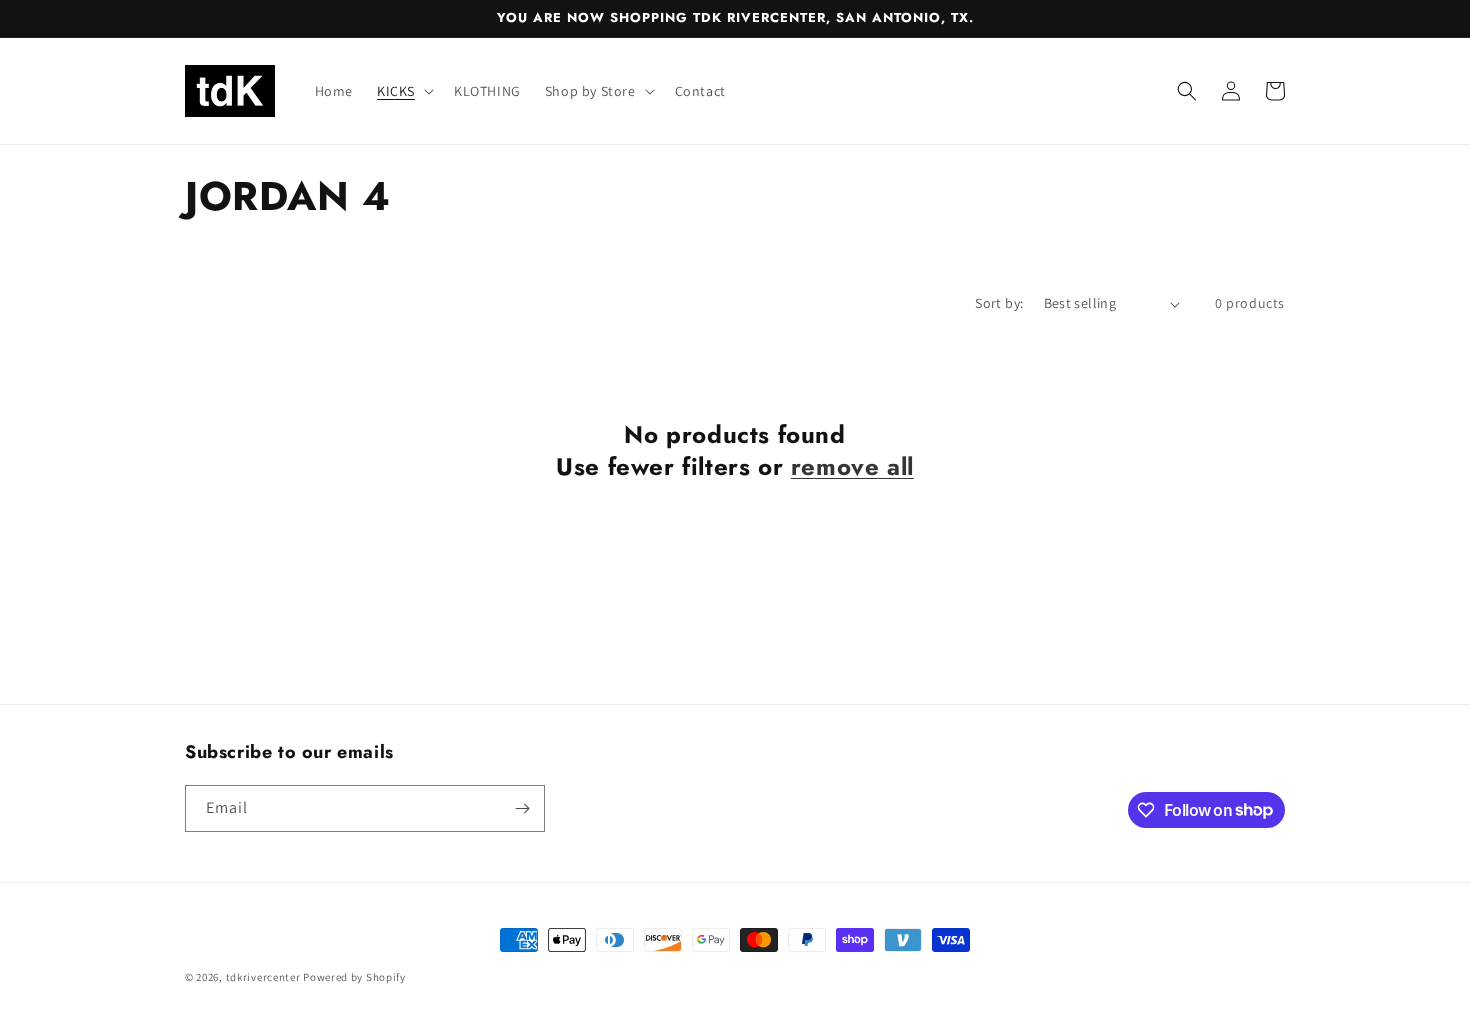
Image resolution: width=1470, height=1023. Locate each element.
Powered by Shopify (354, 977)
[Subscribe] (522, 808)
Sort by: (999, 303)
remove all (852, 466)
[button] (403, 91)
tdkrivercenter (263, 977)
